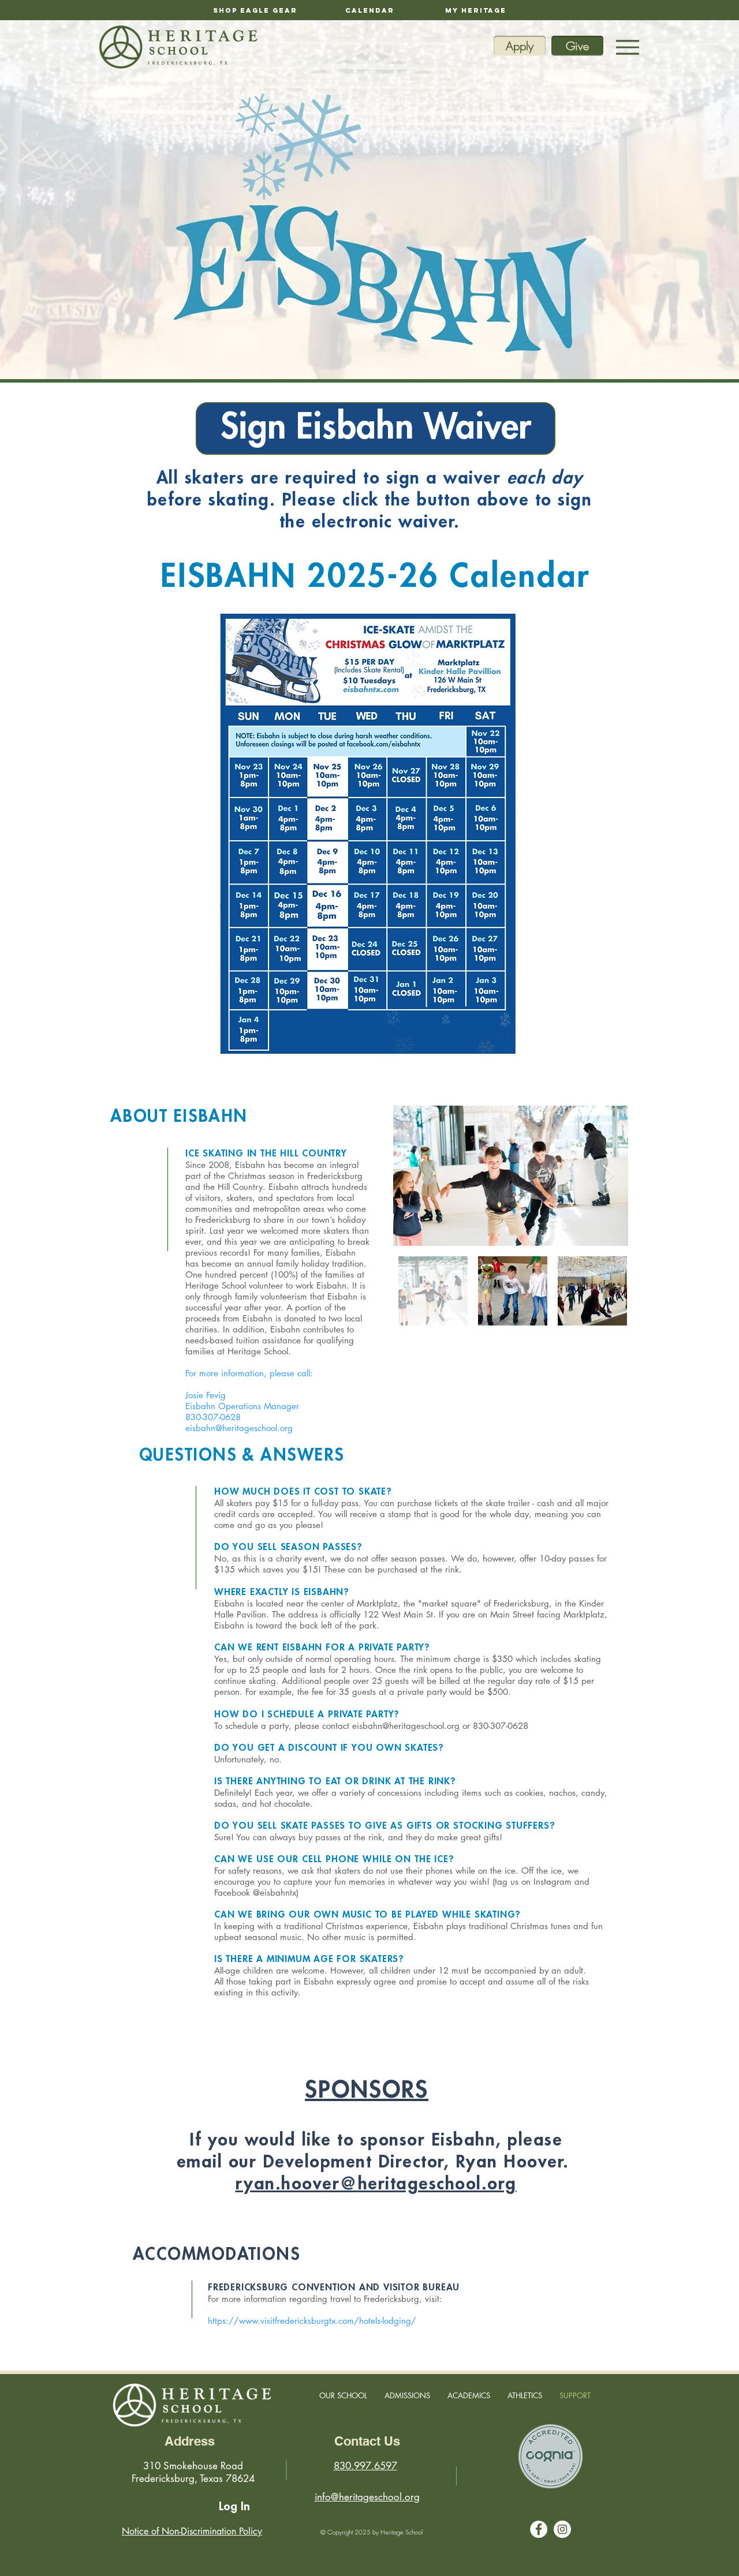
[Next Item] (608, 1176)
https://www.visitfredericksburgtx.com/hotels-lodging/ (312, 2321)
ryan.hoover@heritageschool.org (376, 2184)
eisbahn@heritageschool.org (239, 1428)
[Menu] (627, 47)
